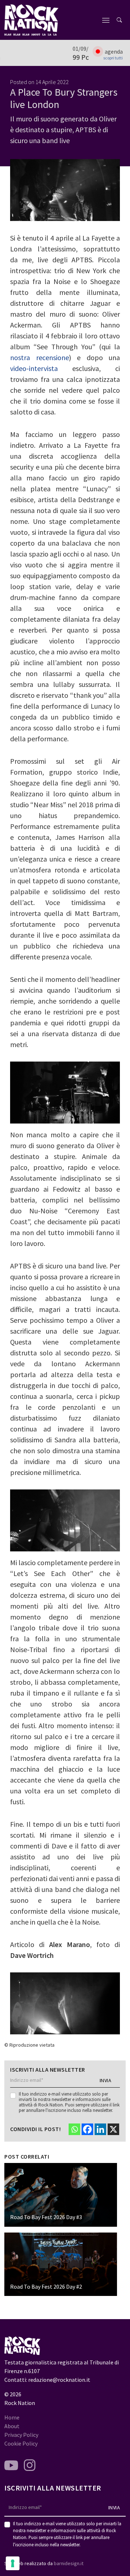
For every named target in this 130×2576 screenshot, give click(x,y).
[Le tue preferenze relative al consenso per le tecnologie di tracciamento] (13, 2563)
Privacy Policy (21, 2435)
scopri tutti (113, 58)
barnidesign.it (69, 2563)
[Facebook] (87, 2129)
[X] (113, 2129)
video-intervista (34, 368)
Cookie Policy (21, 2443)
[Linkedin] (100, 2129)
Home (12, 2417)
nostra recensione (40, 357)
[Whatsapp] (74, 2129)
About (12, 2426)
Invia (106, 2080)
